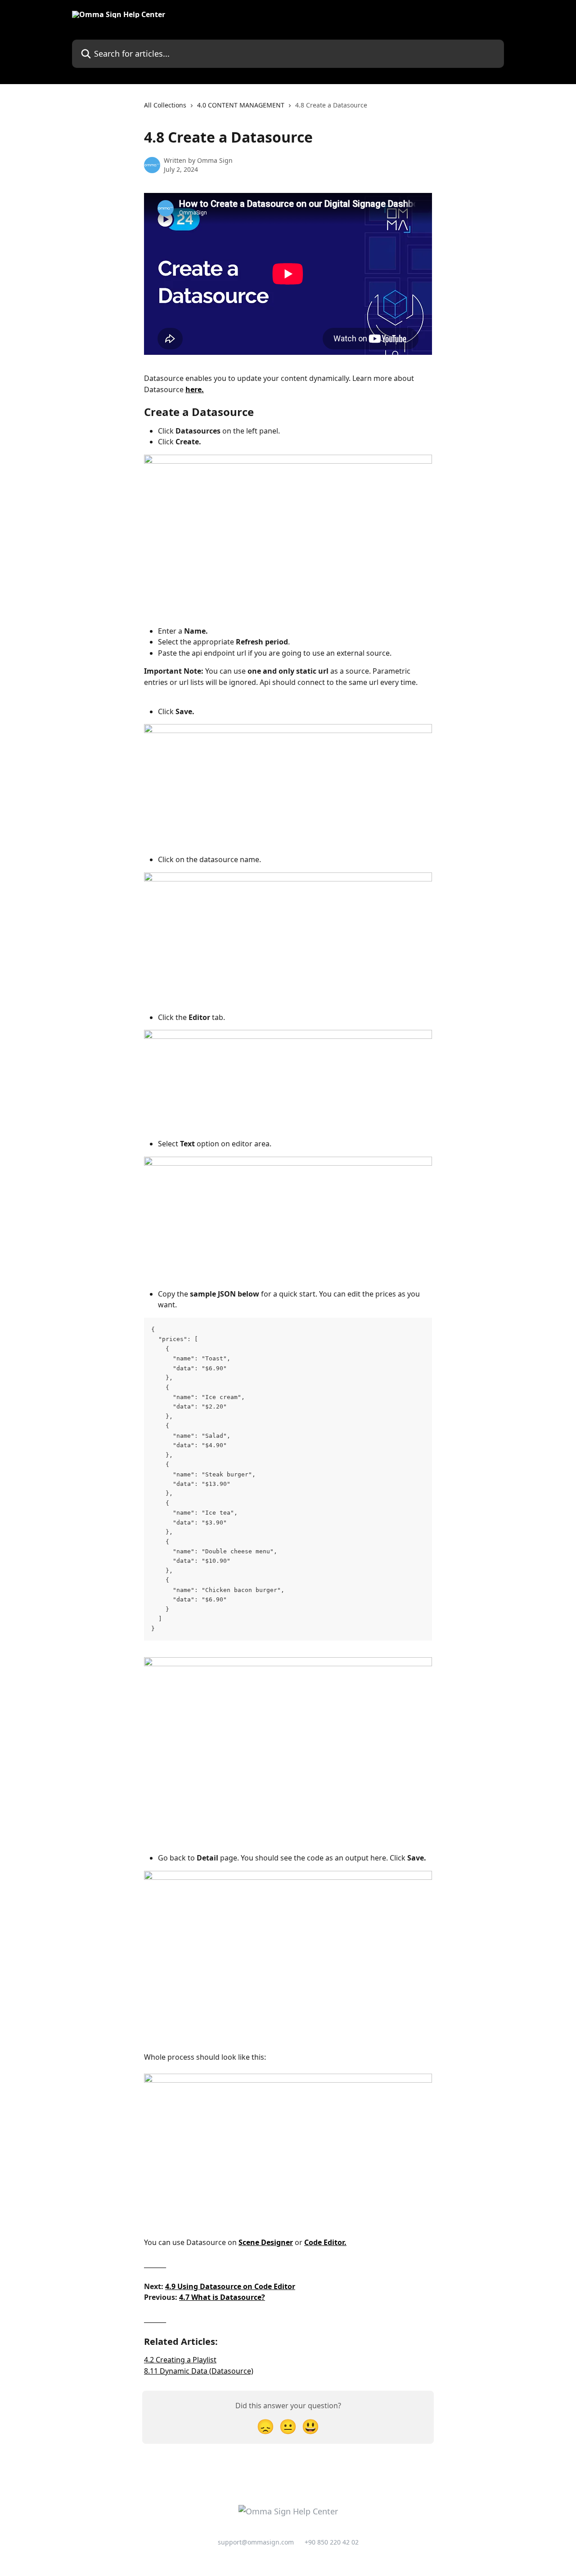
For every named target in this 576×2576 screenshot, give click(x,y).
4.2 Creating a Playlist (180, 2360)
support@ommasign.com (256, 2542)
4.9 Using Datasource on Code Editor (230, 2286)
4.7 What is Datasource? (222, 2297)
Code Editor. (325, 2242)
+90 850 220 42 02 (332, 2542)
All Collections (165, 105)
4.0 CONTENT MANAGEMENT (241, 105)
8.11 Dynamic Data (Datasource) (199, 2371)
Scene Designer (266, 2242)
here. (195, 389)
